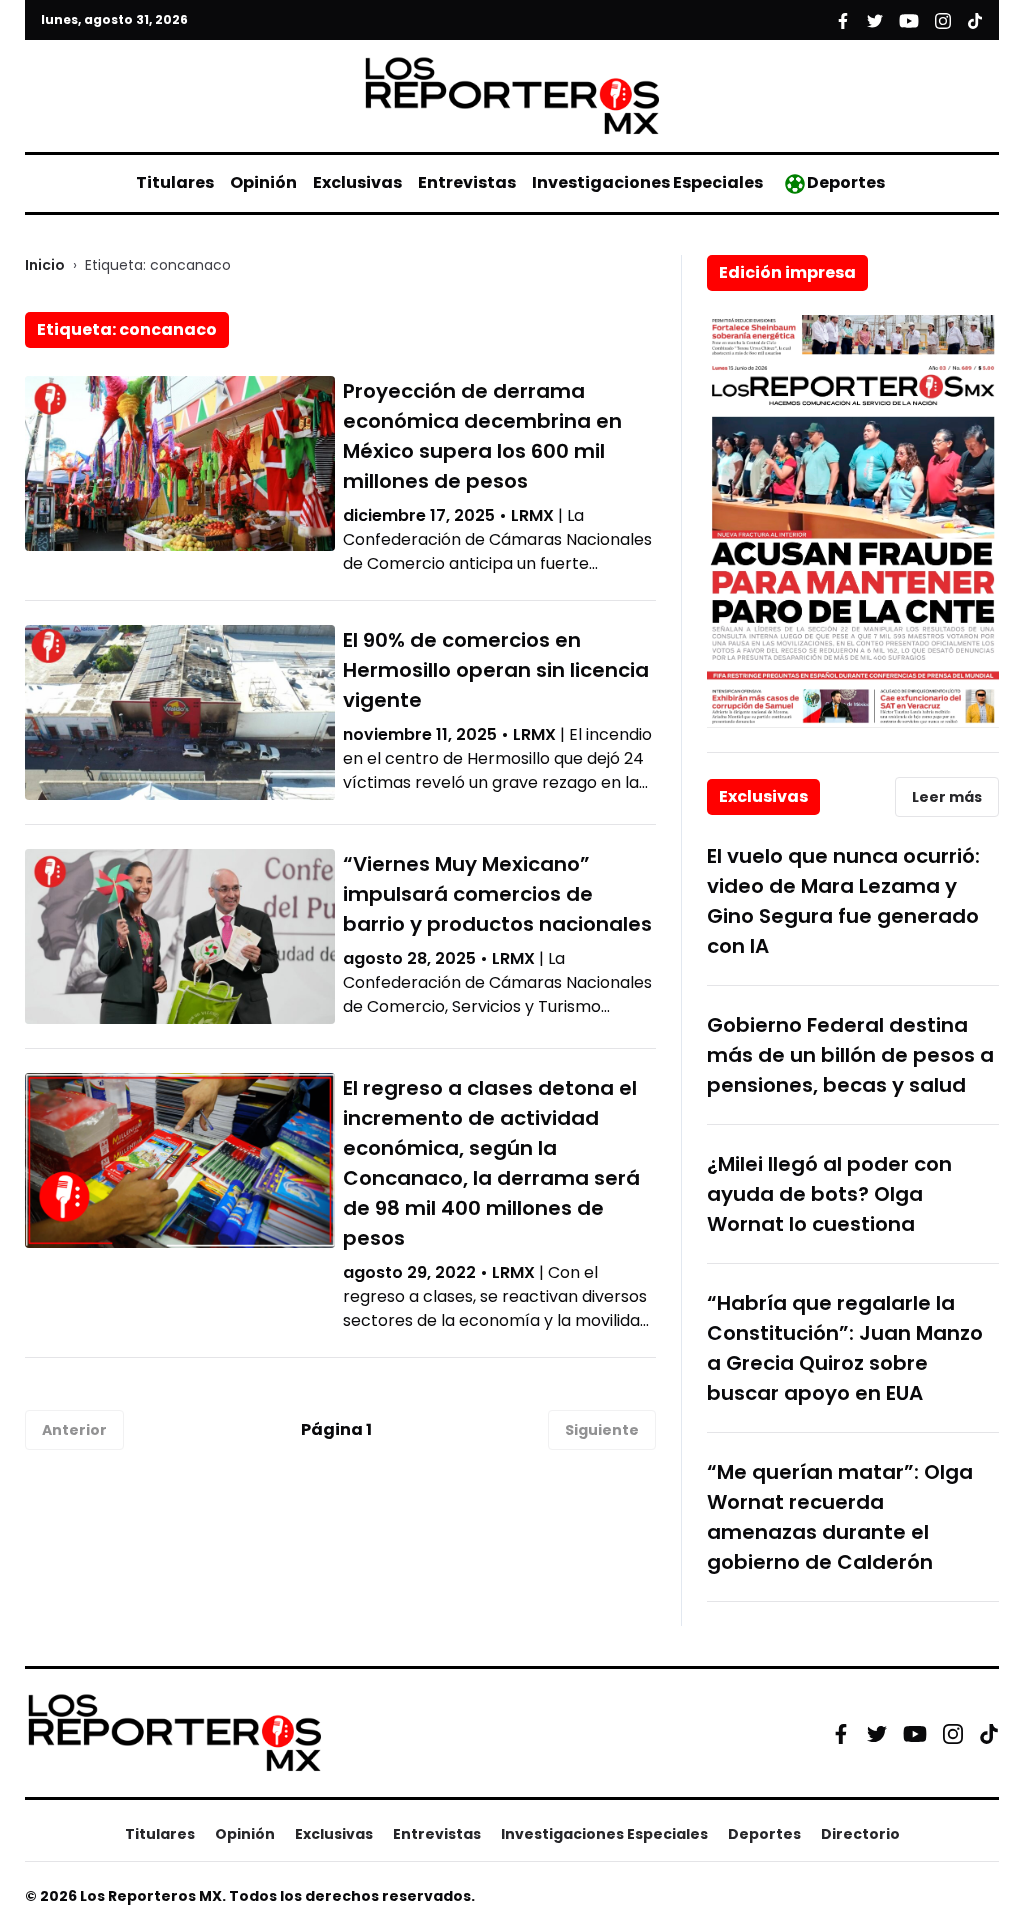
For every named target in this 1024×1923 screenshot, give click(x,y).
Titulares (175, 182)
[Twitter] (877, 1733)
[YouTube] (915, 1733)
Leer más (947, 797)
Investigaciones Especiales (647, 182)
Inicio (45, 265)
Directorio (860, 1834)
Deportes (846, 182)
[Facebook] (841, 1733)
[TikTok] (989, 1733)
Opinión (263, 182)
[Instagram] (953, 1733)
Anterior (74, 1430)
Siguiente (602, 1430)
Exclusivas (357, 182)
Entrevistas (467, 182)
